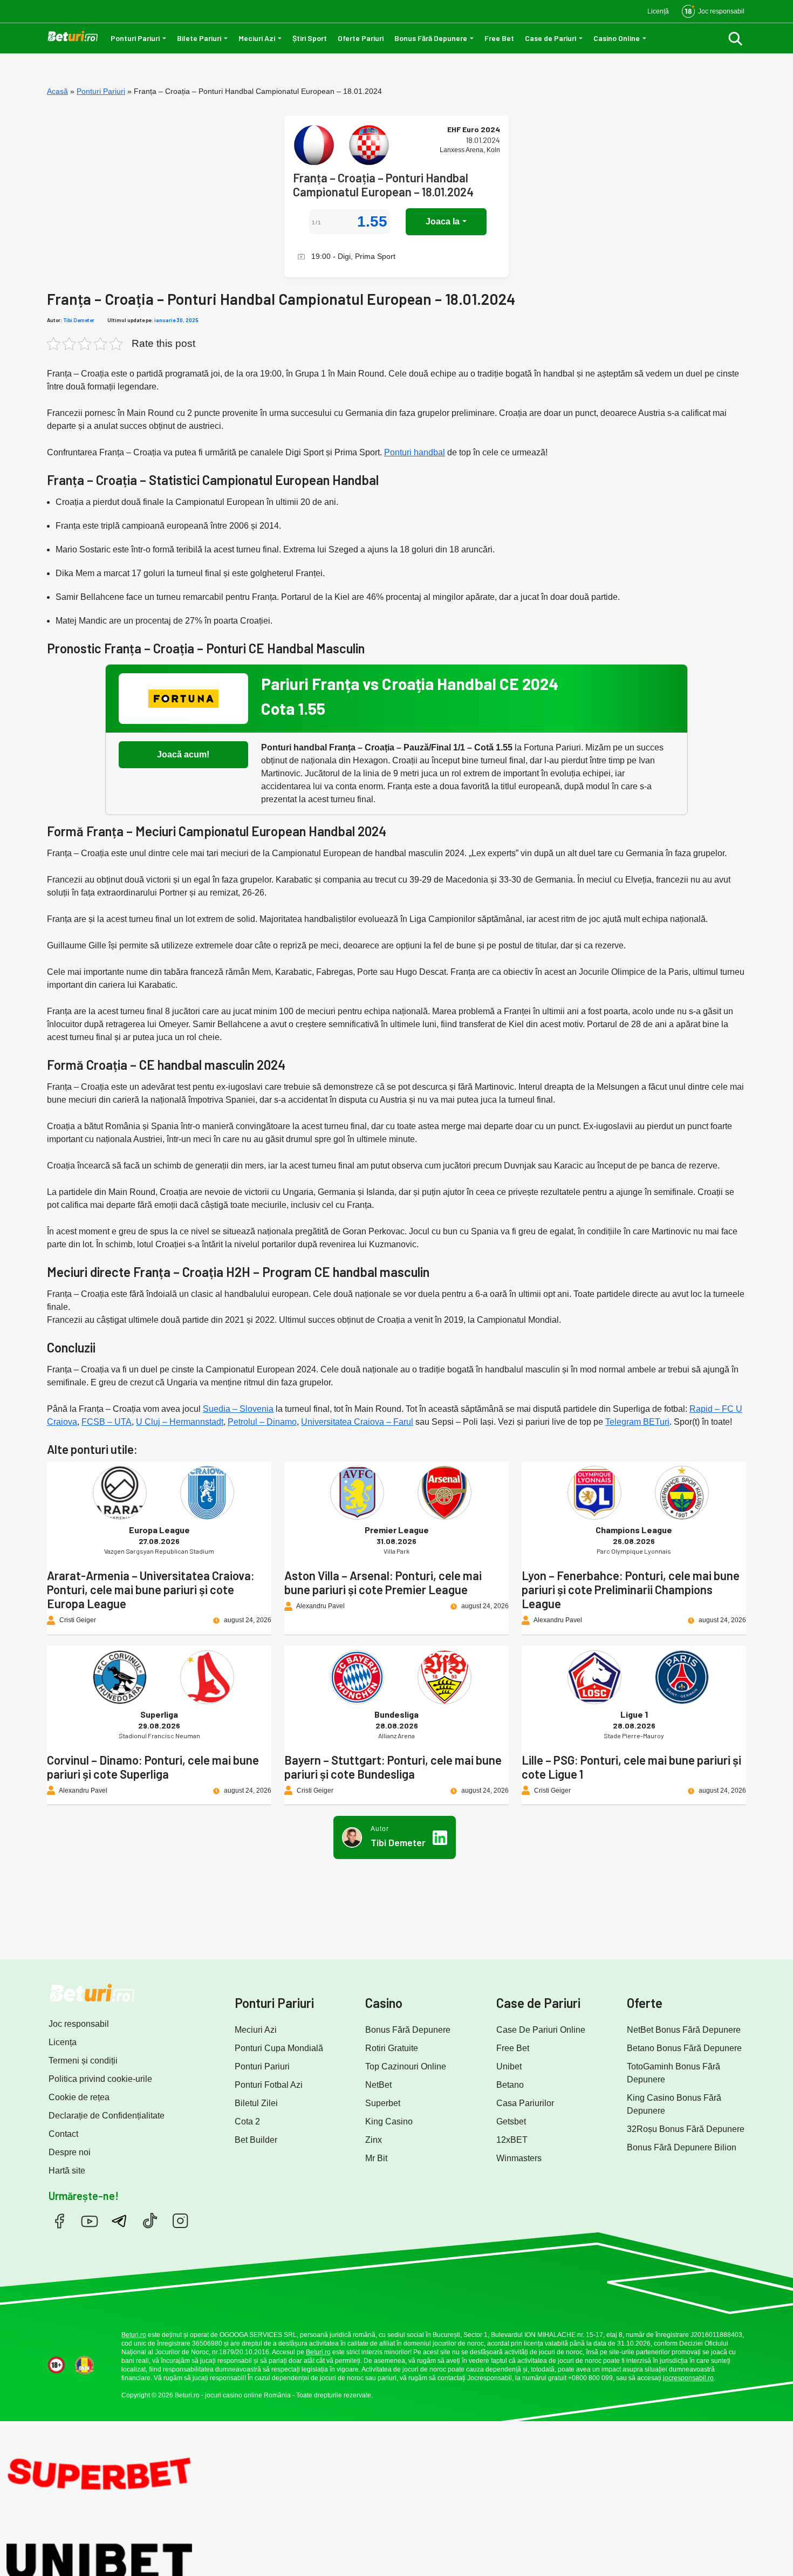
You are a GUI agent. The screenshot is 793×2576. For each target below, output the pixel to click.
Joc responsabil (79, 2024)
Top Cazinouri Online (406, 2066)
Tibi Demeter (79, 320)
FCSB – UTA (107, 1422)
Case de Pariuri (551, 38)
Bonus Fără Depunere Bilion (682, 2147)
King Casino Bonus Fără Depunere (674, 2104)
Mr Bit (376, 2158)
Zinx (374, 2140)
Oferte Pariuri (361, 38)
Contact (63, 2134)
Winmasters (519, 2158)
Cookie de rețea (79, 2097)
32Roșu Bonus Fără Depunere (686, 2129)
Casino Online (617, 38)
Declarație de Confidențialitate (107, 2116)
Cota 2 (247, 2121)
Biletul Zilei (256, 2103)
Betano (510, 2085)
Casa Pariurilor (525, 2103)
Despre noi (70, 2152)
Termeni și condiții (83, 2061)
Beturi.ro (134, 2335)
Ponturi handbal (415, 452)
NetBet (378, 2085)
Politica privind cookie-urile (100, 2079)
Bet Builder (256, 2140)
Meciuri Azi (257, 38)
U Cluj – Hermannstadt (180, 1422)
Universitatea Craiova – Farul (357, 1422)
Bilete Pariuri (199, 38)
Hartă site (67, 2171)
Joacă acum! (183, 754)
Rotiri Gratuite (392, 2048)
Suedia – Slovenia (238, 1409)
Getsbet (511, 2121)
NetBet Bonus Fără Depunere (684, 2030)
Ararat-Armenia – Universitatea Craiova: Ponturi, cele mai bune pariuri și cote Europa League (151, 1589)
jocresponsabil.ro (688, 2378)
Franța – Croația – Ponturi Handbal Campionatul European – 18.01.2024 (383, 185)
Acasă (57, 91)
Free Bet (499, 38)
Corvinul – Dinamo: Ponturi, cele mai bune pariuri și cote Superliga (153, 1767)
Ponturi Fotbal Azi (269, 2085)
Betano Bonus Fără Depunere (684, 2048)
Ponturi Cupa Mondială (279, 2048)
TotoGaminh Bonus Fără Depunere (674, 2073)
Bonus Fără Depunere (431, 38)
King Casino (389, 2121)
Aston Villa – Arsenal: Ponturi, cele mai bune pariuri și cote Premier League (383, 1582)
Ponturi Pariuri (135, 38)
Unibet (509, 2066)
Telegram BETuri (637, 1422)
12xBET (512, 2140)
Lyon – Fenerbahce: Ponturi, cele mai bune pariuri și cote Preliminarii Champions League (631, 1589)
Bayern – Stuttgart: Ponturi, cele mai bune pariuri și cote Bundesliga (393, 1767)
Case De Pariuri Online (541, 2030)
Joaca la (443, 221)
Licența (63, 2042)
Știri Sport (310, 38)
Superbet (383, 2103)
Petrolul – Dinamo (262, 1422)
